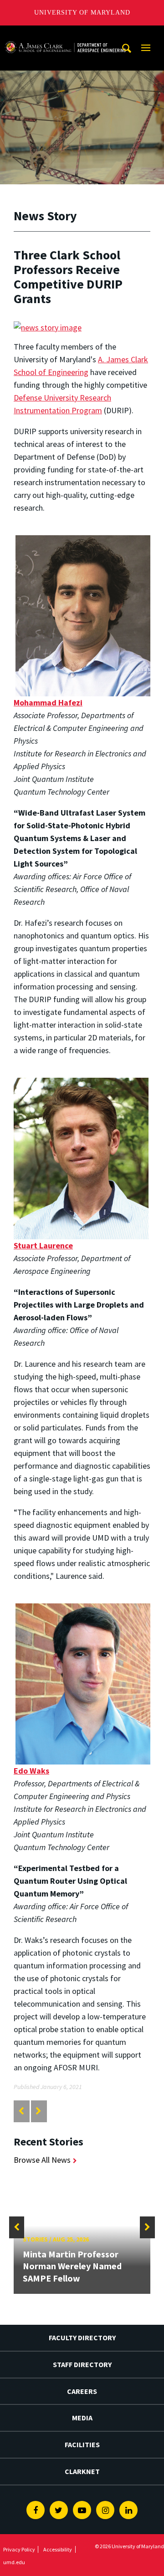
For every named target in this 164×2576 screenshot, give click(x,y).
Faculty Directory (82, 2338)
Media (82, 2418)
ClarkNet (82, 2471)
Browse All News (42, 2160)
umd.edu (14, 2562)
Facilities (82, 2444)
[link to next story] (38, 2111)
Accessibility (58, 2549)
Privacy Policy (19, 2549)
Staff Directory (82, 2364)
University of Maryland (82, 13)
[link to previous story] (21, 2111)
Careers (82, 2391)
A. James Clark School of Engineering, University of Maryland (65, 34)
